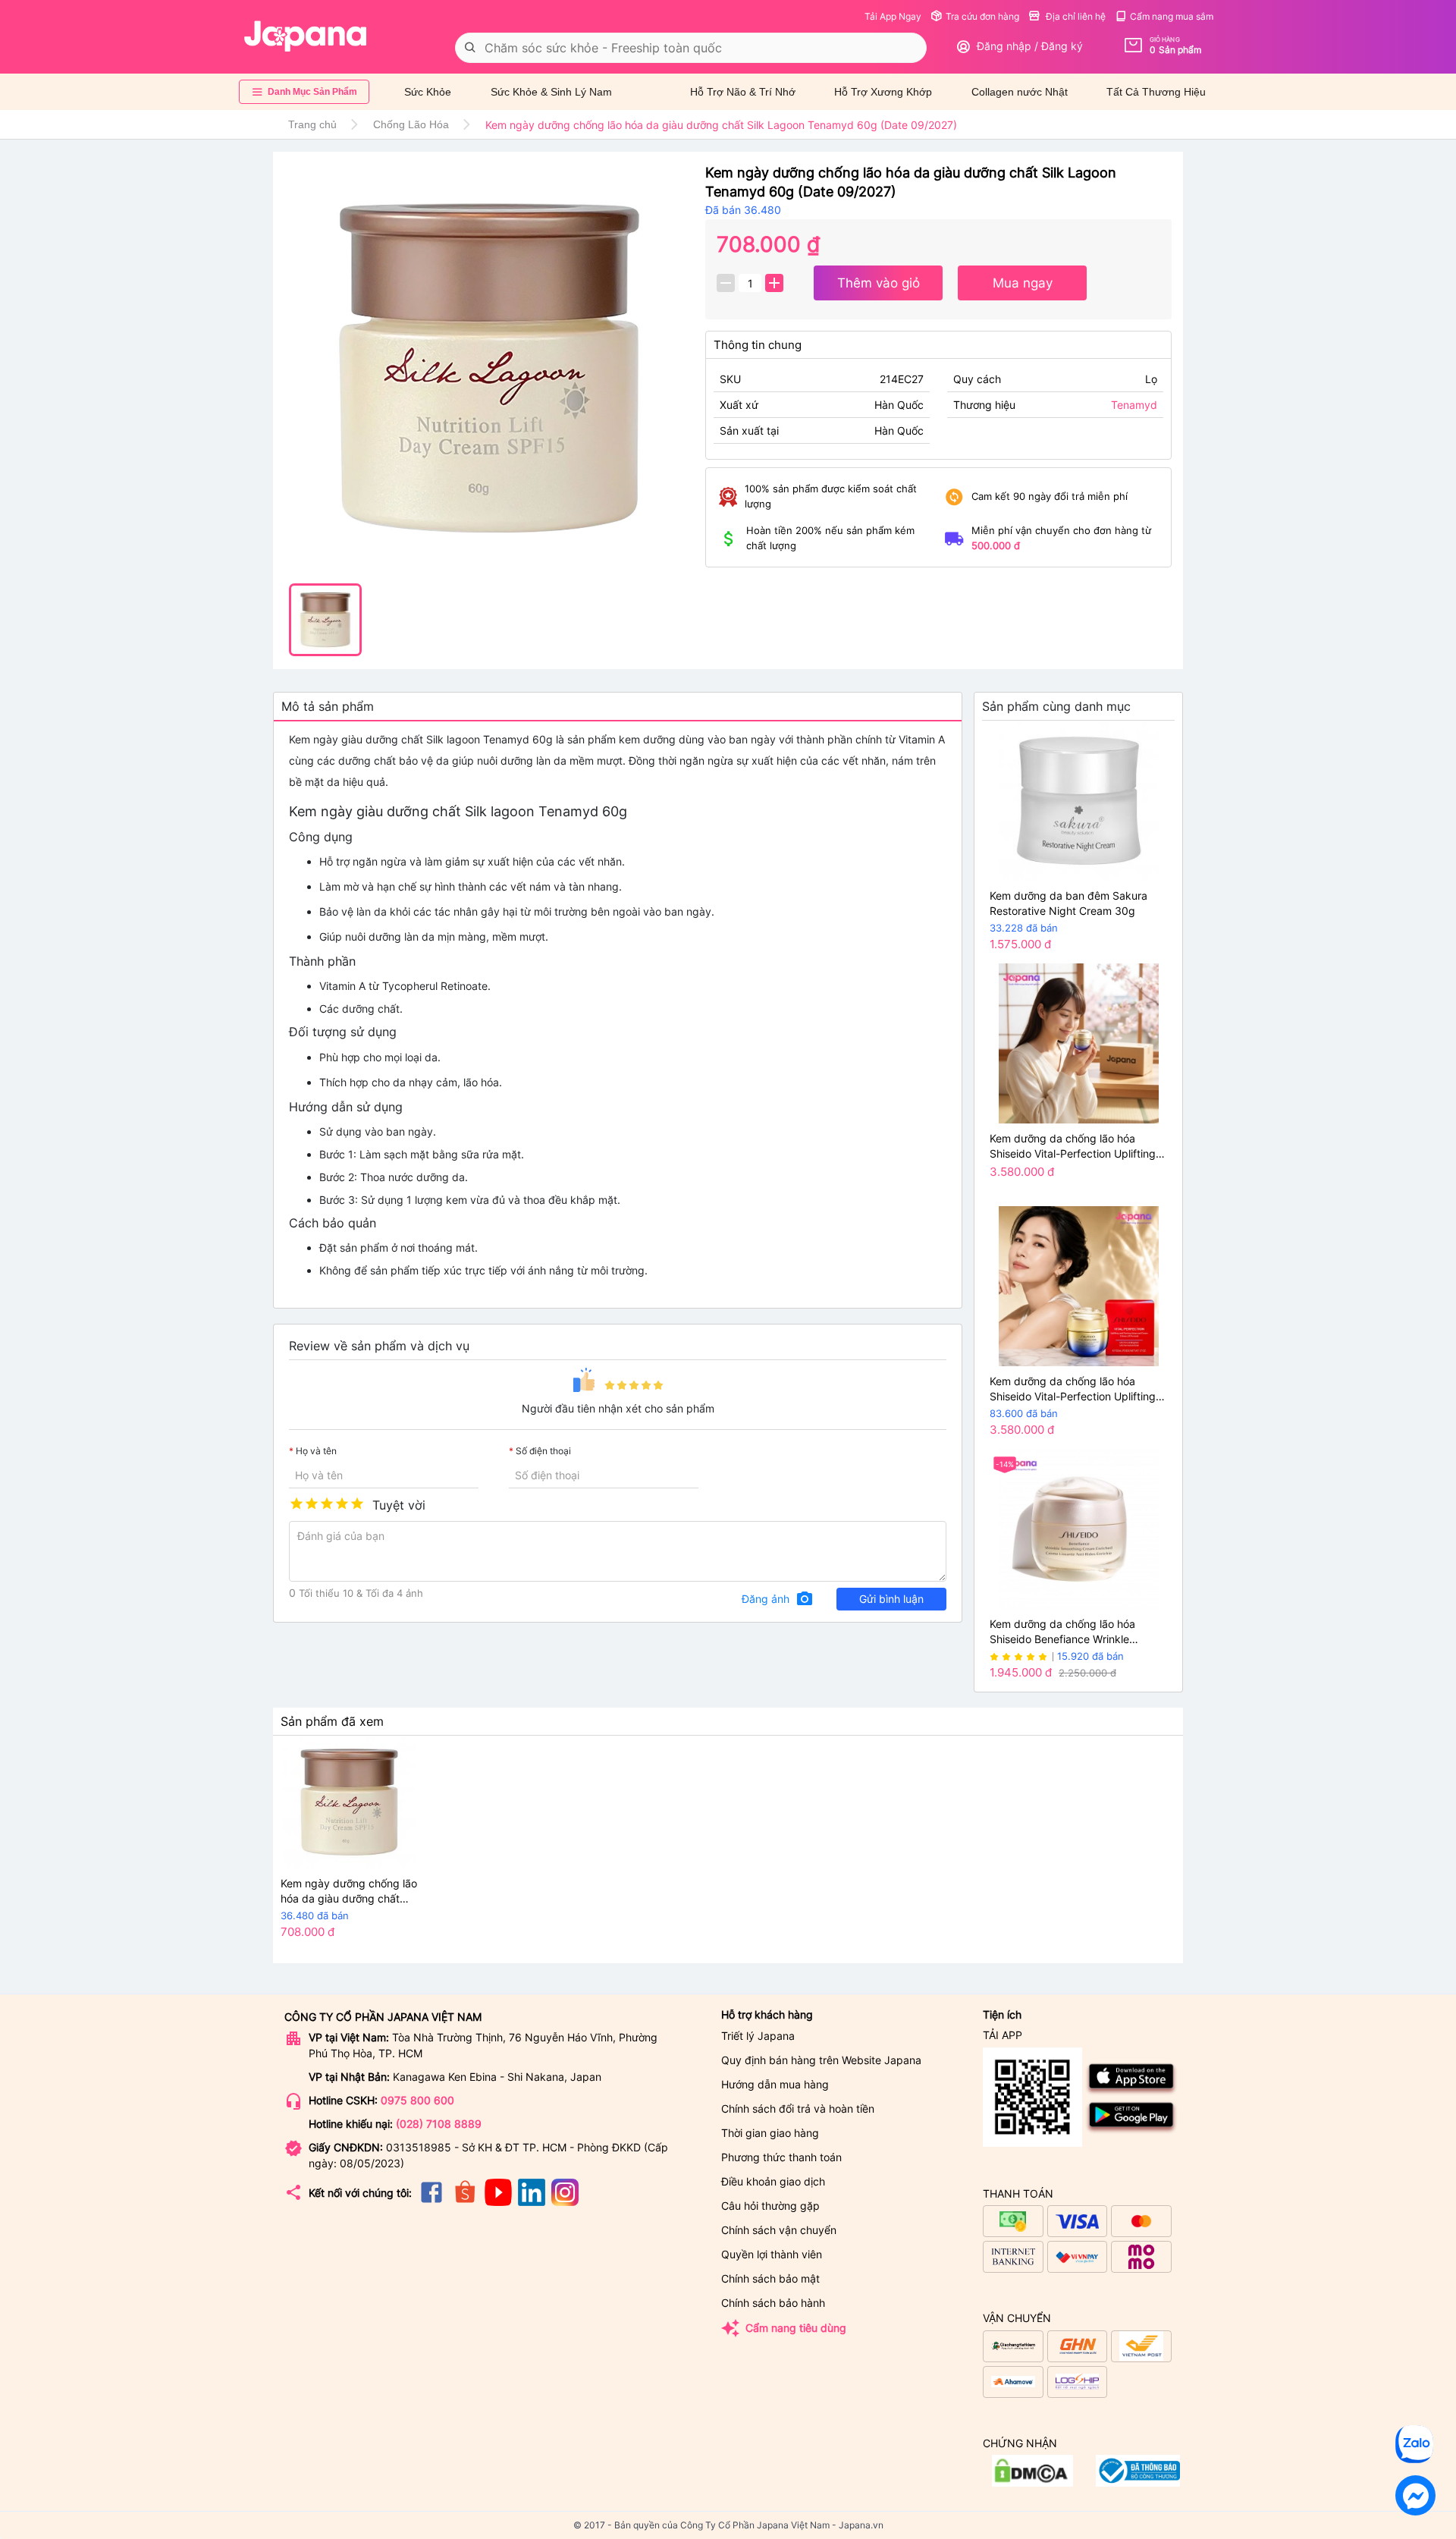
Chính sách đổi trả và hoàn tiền (798, 2109)
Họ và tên (316, 1451)
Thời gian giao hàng (770, 2133)
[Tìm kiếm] (470, 48)
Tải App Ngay (893, 16)
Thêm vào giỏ (879, 283)
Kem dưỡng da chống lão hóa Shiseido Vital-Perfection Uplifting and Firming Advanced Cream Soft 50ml (1075, 1147)
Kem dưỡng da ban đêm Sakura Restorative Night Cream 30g (1068, 903)
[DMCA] (1138, 2482)
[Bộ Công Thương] (1032, 2482)
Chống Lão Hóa (411, 124)
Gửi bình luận (891, 1599)
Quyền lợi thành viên (772, 2254)
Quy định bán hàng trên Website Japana (821, 2060)
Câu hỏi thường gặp (770, 2206)
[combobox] (691, 48)
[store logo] (306, 36)
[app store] (1132, 2092)
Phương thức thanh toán (781, 2157)
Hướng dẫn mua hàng (775, 2084)
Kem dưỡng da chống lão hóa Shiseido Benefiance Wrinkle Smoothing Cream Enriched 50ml (1071, 1632)
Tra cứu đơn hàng (982, 16)
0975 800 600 (417, 2100)
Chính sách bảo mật (770, 2278)
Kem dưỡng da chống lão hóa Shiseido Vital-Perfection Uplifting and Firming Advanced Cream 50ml (1078, 1389)
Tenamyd (1134, 405)
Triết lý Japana (758, 2036)
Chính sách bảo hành (773, 2303)
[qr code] (1032, 2098)
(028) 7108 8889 (439, 2124)
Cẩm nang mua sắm (1172, 16)
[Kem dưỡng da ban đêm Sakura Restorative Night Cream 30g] (1078, 801)
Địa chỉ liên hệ (1075, 16)
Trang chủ (312, 124)
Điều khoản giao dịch (773, 2181)
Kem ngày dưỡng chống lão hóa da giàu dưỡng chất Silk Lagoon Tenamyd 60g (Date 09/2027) (349, 1892)
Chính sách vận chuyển (779, 2230)
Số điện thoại (543, 1451)
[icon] (431, 2202)
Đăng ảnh (778, 1599)
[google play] (1132, 2130)
